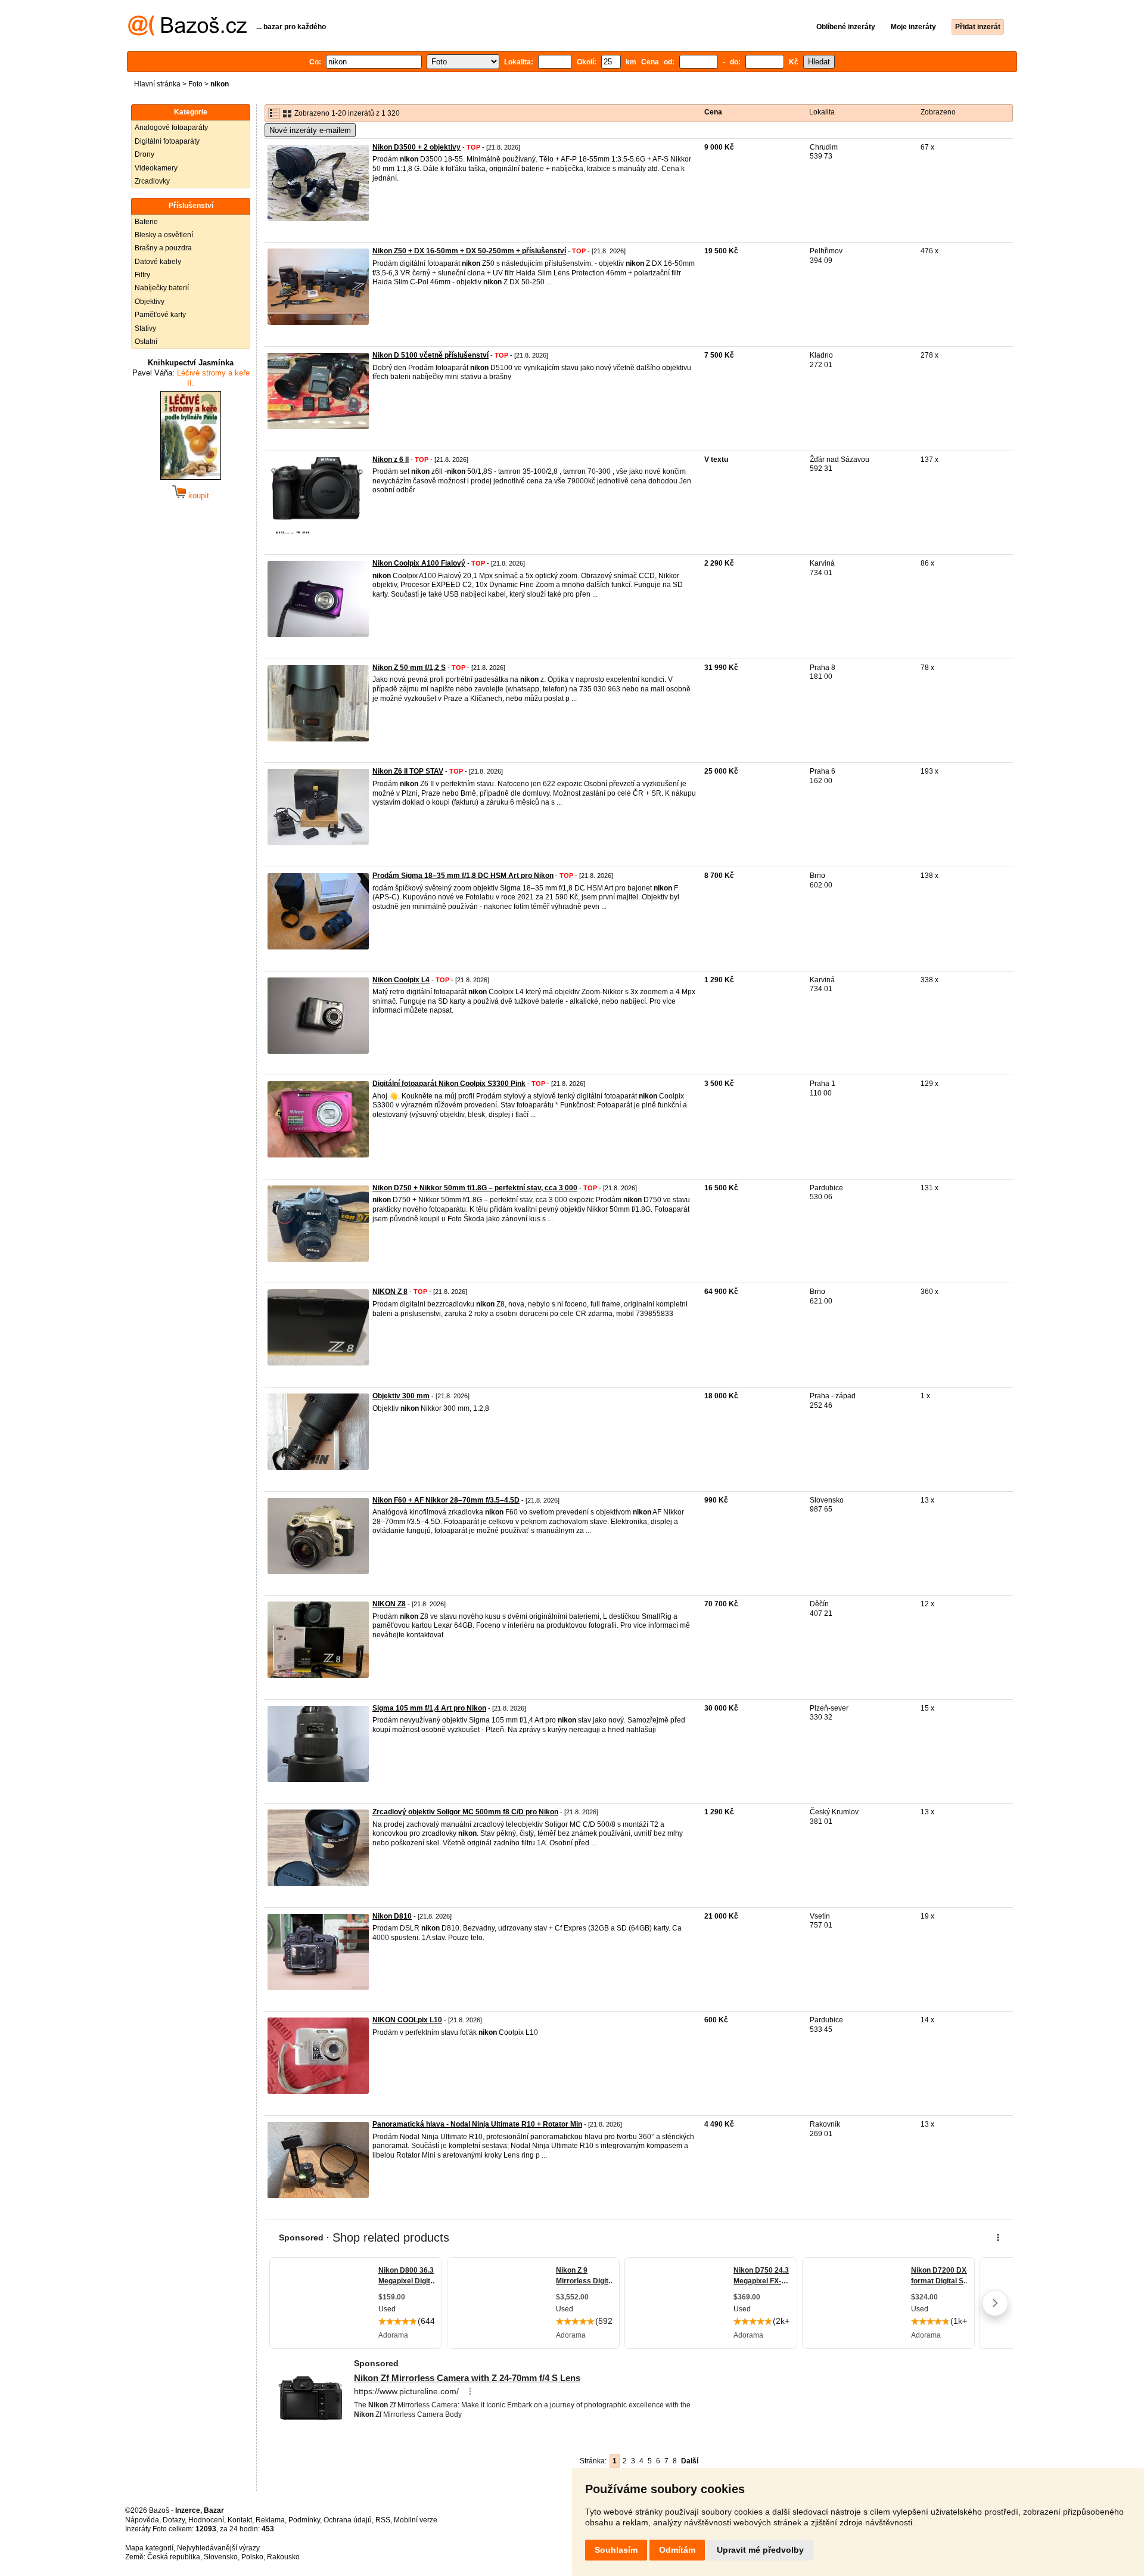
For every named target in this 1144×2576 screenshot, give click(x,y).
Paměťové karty (160, 315)
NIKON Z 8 (390, 1292)
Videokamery (156, 168)
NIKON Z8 (389, 1604)
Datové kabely (158, 262)
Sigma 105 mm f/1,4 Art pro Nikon (429, 1708)
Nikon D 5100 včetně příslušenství (430, 355)
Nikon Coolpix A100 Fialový (419, 563)
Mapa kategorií (149, 2548)
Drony (144, 154)
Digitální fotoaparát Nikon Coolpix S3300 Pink (449, 1084)
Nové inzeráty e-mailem (310, 130)
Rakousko (283, 2557)
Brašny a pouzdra (163, 248)
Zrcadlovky (152, 181)
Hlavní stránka (157, 84)
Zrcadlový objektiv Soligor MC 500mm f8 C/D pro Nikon (465, 1812)
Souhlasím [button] (616, 2550)
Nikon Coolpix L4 (401, 980)
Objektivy (150, 302)
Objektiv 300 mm (401, 1396)
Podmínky (304, 2520)
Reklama (270, 2520)
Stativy (145, 328)
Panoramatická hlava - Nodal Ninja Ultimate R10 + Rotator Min (477, 2124)
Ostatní (146, 342)
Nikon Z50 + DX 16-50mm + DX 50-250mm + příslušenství (469, 251)
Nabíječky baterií (162, 288)
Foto (195, 84)
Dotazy (174, 2520)
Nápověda (142, 2520)
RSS (383, 2520)
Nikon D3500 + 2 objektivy (416, 147)
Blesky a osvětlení (164, 235)
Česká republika (174, 2557)
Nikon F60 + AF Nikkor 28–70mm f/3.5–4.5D (446, 1500)
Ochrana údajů (348, 2520)
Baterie (146, 222)
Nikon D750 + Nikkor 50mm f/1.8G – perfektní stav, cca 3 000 (475, 1188)
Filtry (142, 275)
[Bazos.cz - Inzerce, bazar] (187, 33)
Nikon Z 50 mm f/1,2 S (409, 668)
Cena (713, 112)
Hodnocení (206, 2520)
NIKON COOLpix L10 (407, 2020)
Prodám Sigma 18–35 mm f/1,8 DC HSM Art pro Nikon (463, 876)
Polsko (252, 2557)
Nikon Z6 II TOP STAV (408, 771)
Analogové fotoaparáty (171, 128)
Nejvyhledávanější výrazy (218, 2548)
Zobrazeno (938, 112)
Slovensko (221, 2557)
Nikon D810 (392, 1916)
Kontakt (240, 2520)
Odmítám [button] (677, 2550)
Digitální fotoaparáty (167, 141)
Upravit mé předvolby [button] (760, 2550)
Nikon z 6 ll (391, 460)
